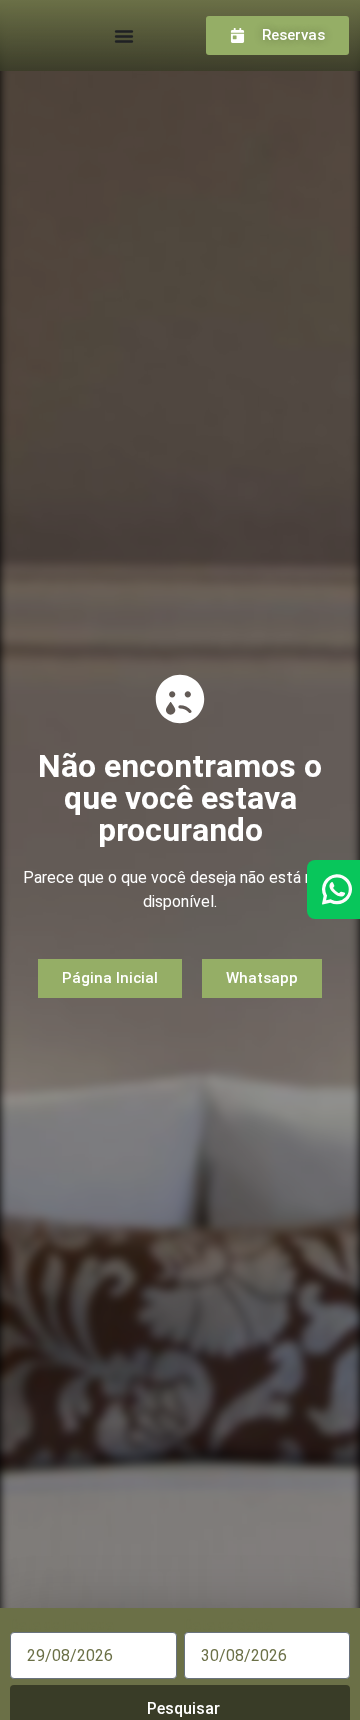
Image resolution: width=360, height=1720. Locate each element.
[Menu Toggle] (124, 36)
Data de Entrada (62, 1625)
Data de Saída (228, 1625)
